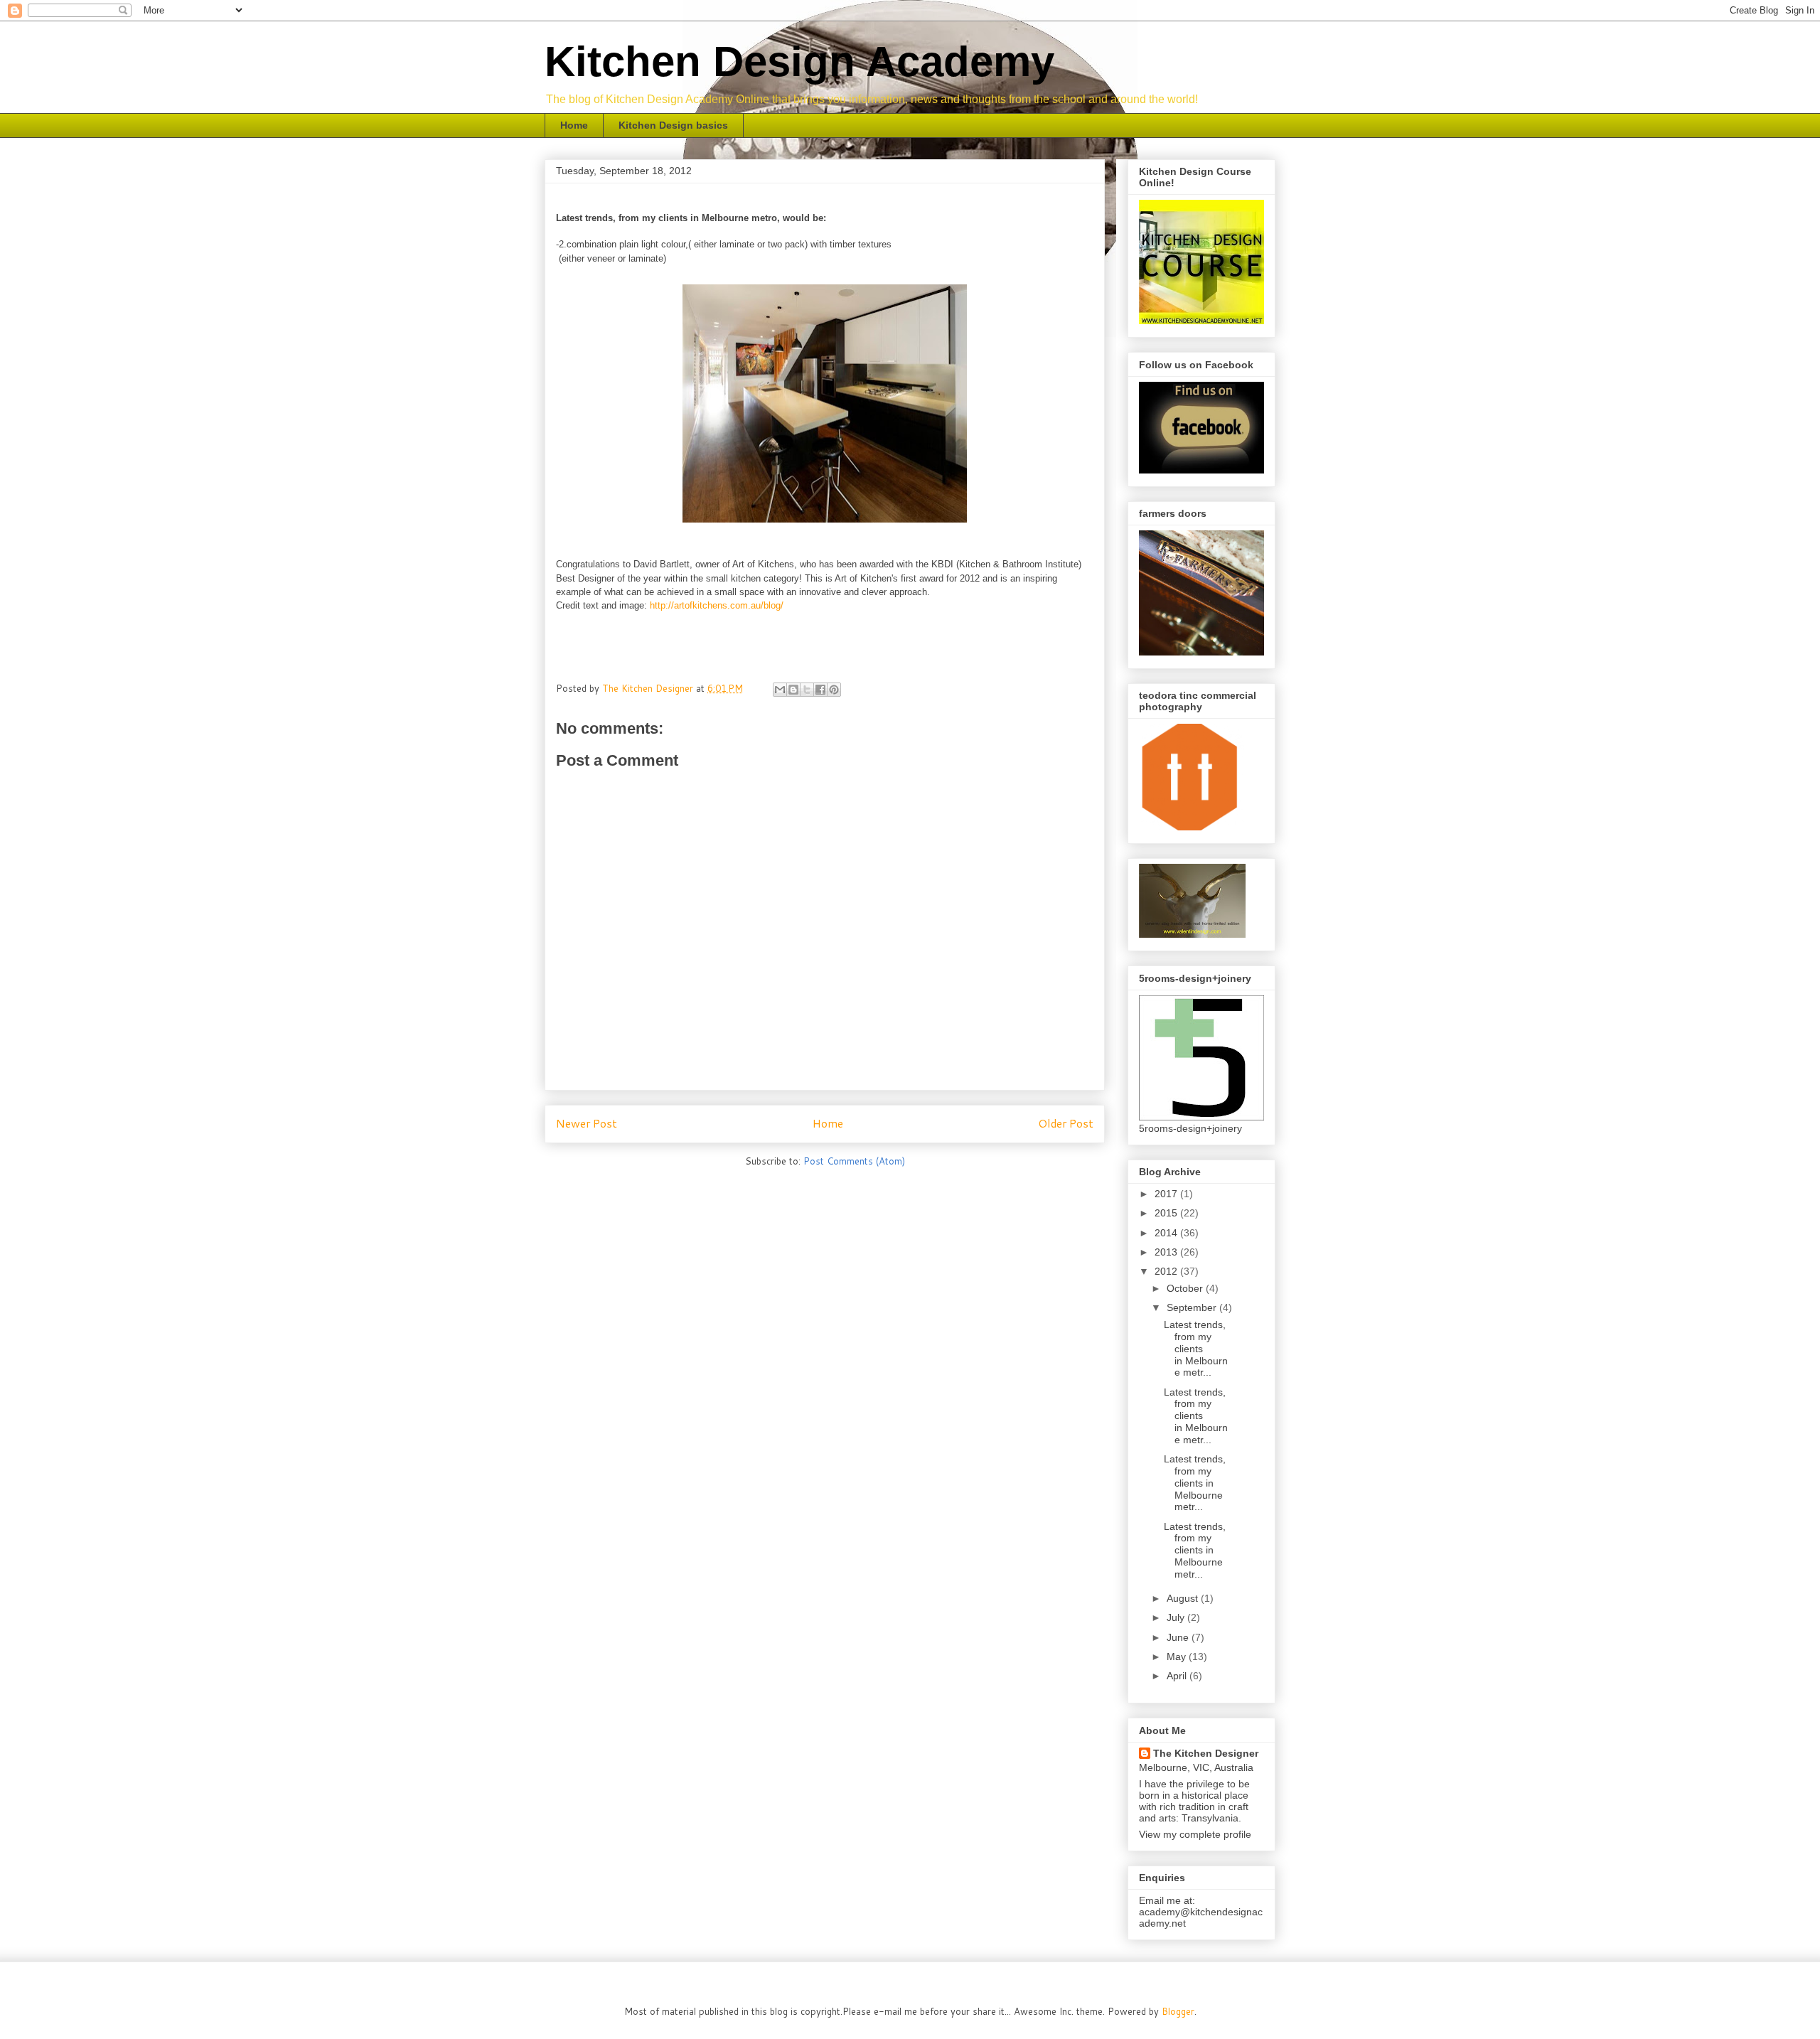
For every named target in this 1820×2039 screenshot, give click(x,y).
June (1179, 1637)
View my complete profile (1195, 1834)
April (1178, 1676)
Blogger (1178, 2011)
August (1184, 1598)
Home (574, 125)
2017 (1167, 1194)
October (1186, 1288)
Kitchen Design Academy (799, 61)
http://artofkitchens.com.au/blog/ (717, 605)
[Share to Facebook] (820, 690)
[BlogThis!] (793, 690)
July (1177, 1617)
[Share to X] (807, 690)
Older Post (1066, 1123)
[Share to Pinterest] (834, 690)
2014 (1167, 1233)
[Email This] (780, 690)
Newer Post (587, 1123)
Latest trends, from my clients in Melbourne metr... (1196, 1348)
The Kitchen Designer (1206, 1753)
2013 (1167, 1252)
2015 (1167, 1213)
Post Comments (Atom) (854, 1161)
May (1178, 1657)
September (1193, 1307)
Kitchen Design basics (673, 125)
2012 (1167, 1271)
